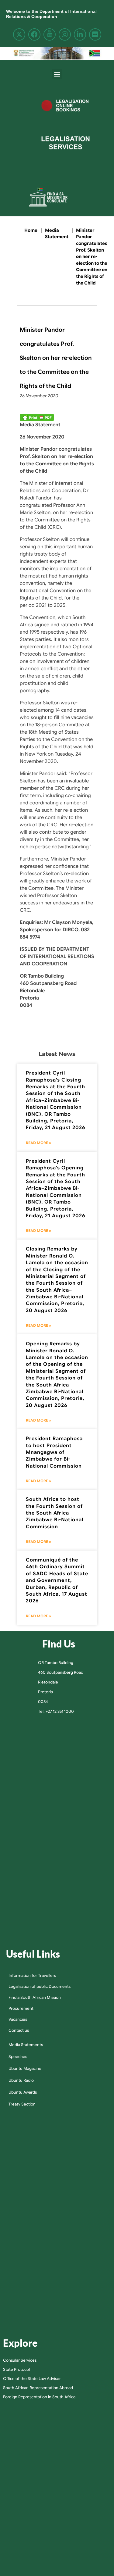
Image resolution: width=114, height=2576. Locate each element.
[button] (57, 74)
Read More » (38, 1143)
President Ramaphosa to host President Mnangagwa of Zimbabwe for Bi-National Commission (54, 1452)
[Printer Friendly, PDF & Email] (37, 417)
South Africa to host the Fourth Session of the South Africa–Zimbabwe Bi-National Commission (55, 1513)
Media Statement (57, 234)
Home (31, 230)
